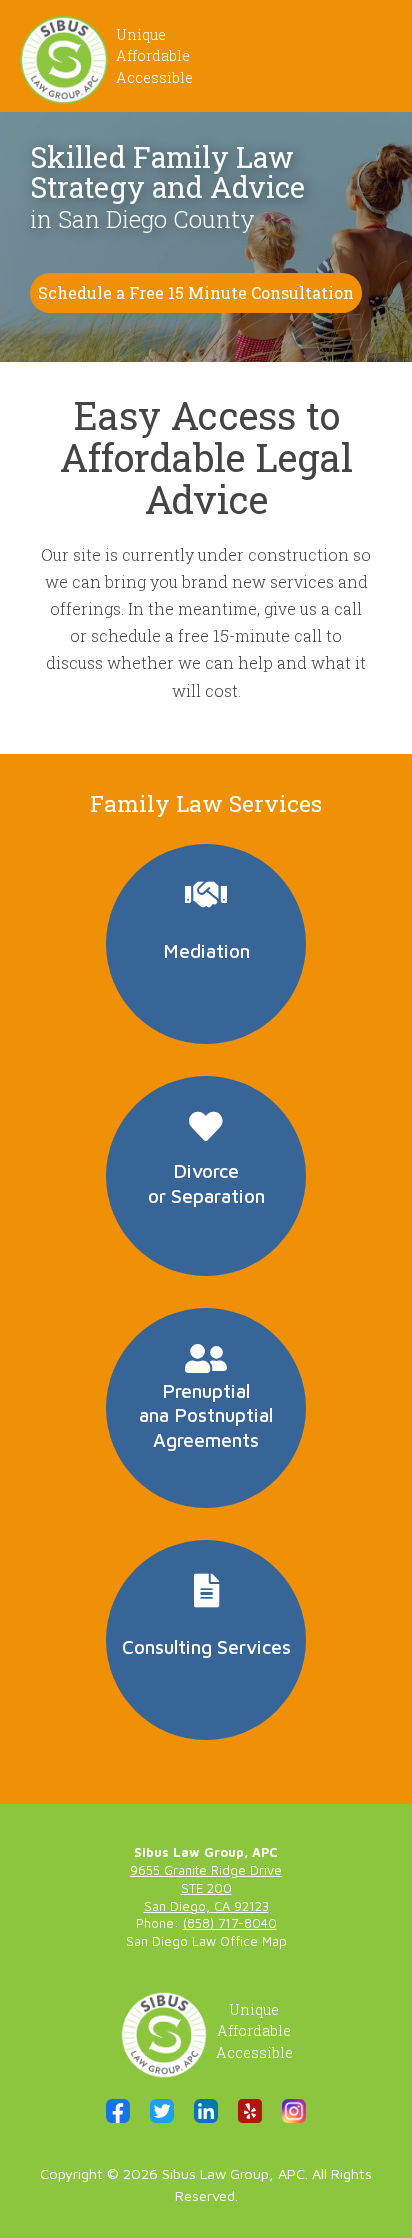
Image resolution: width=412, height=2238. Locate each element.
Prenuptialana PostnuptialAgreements (206, 1415)
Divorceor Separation (206, 1183)
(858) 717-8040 (230, 1923)
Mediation (206, 950)
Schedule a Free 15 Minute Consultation (196, 292)
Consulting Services (206, 1646)
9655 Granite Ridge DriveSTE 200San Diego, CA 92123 (206, 1888)
